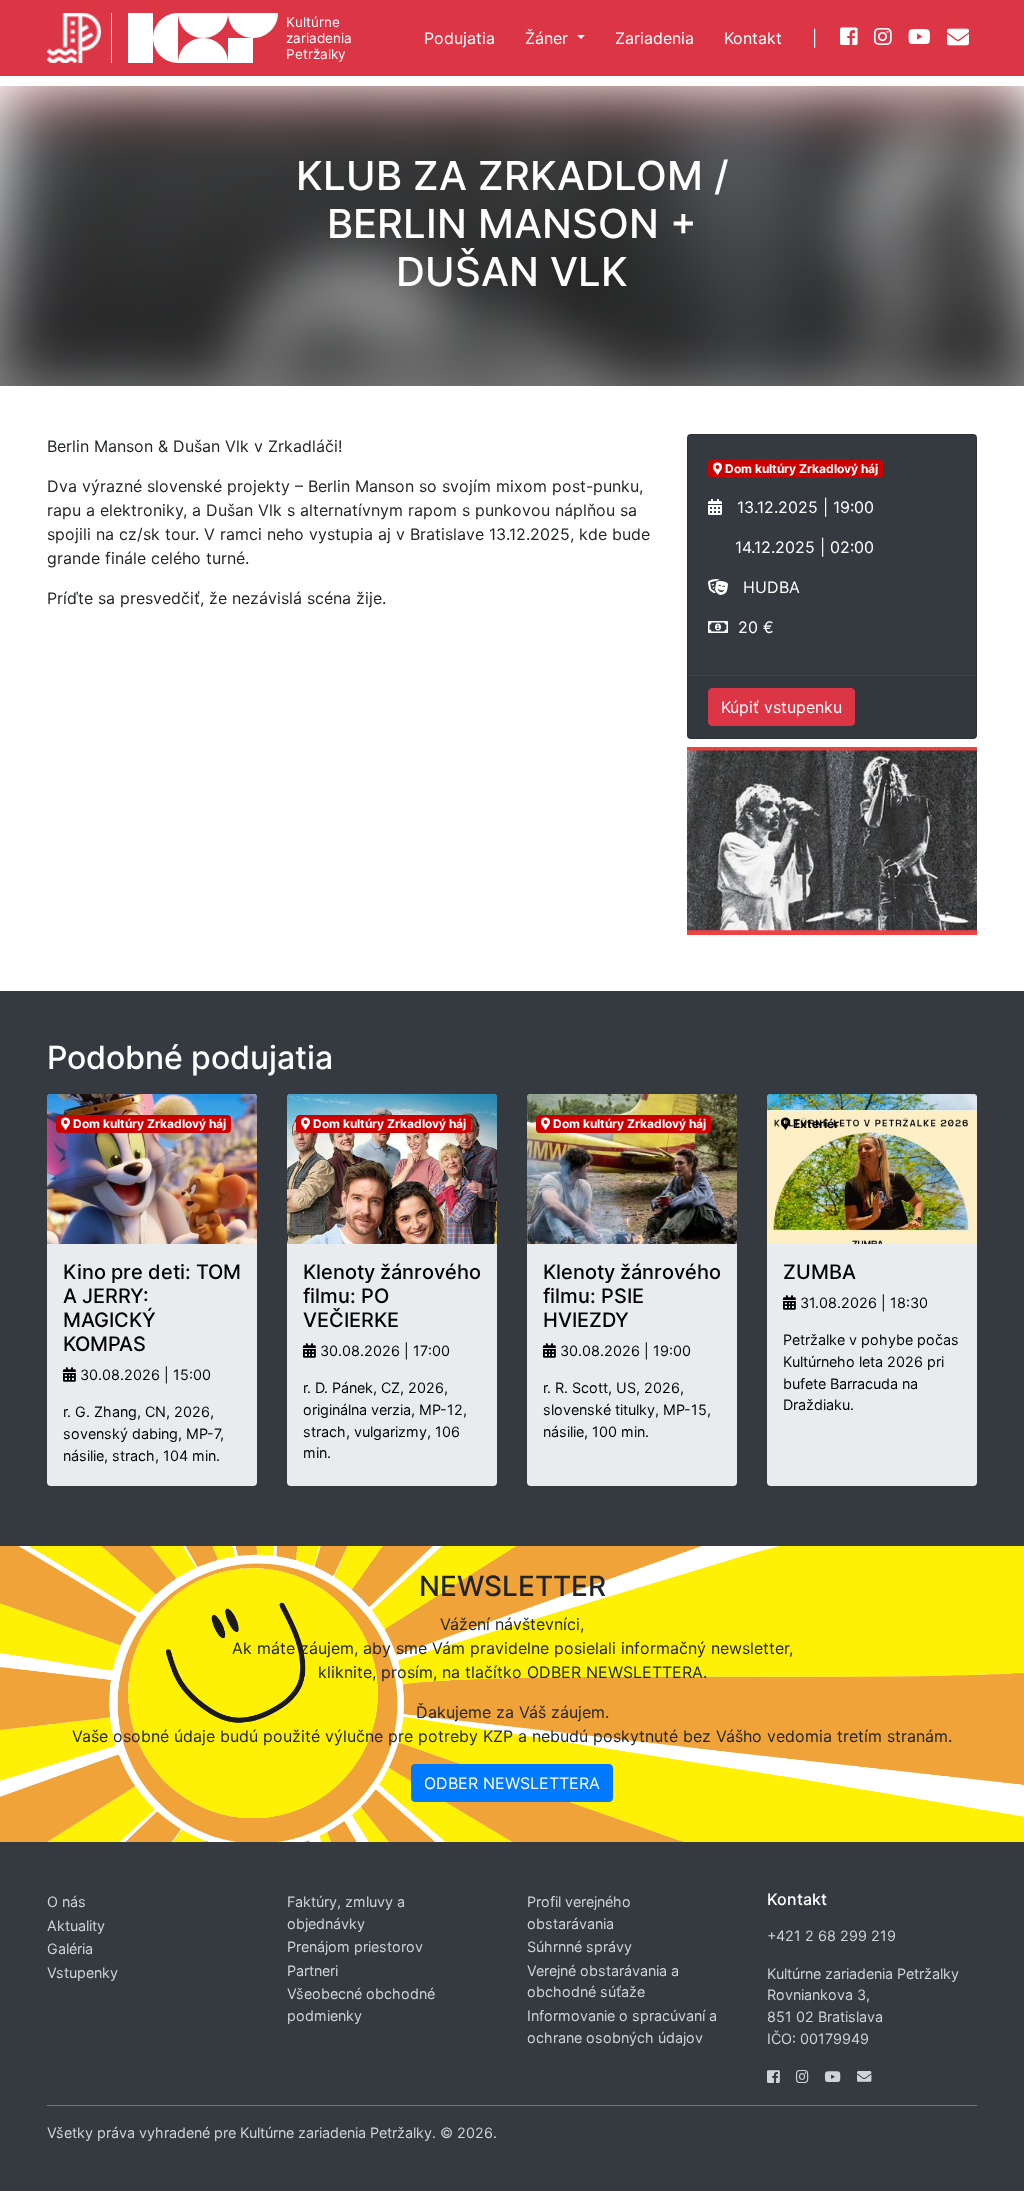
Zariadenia (654, 38)
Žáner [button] (549, 38)
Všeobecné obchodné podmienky (361, 2004)
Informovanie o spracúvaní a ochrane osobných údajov (622, 2026)
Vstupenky (82, 1972)
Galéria (70, 1948)
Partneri (312, 1970)
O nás (66, 1901)
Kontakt (753, 38)
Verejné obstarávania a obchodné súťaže (603, 1981)
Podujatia (459, 38)
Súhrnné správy (579, 1946)
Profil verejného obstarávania (579, 1912)
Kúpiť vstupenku (781, 707)
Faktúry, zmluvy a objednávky (346, 1912)
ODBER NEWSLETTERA (512, 1783)
